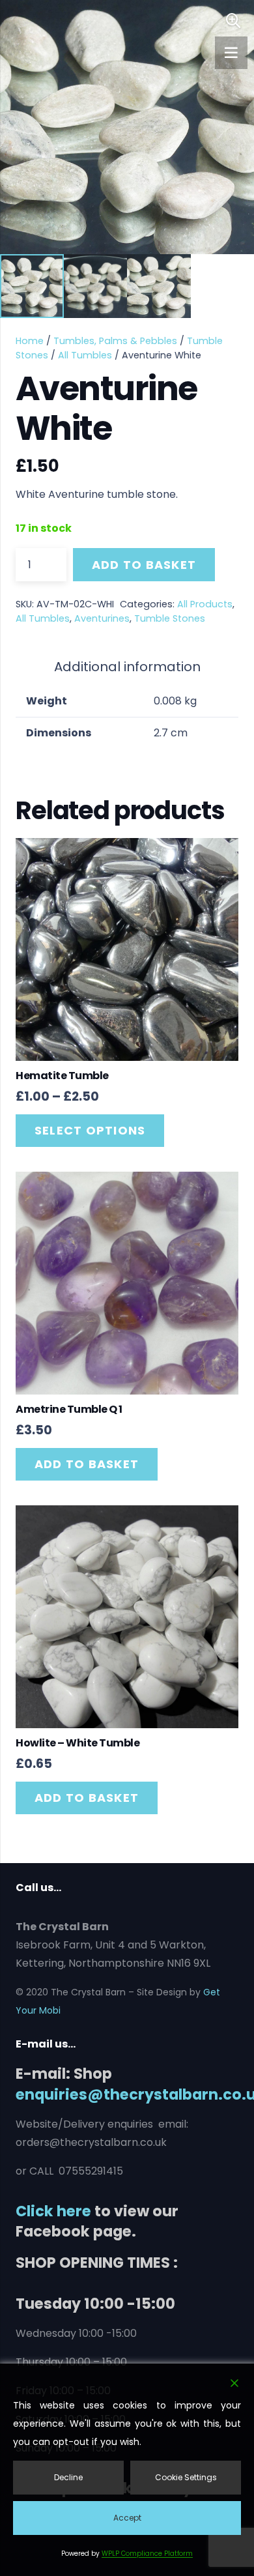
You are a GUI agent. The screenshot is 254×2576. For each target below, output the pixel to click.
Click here (53, 2211)
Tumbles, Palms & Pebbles (115, 341)
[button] (233, 21)
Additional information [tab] (127, 667)
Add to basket (144, 565)
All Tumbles (85, 355)
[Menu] (231, 53)
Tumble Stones (170, 618)
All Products (205, 604)
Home (30, 341)
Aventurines (102, 618)
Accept (127, 2518)
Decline (68, 2477)
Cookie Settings (186, 2477)
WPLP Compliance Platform (147, 2554)
